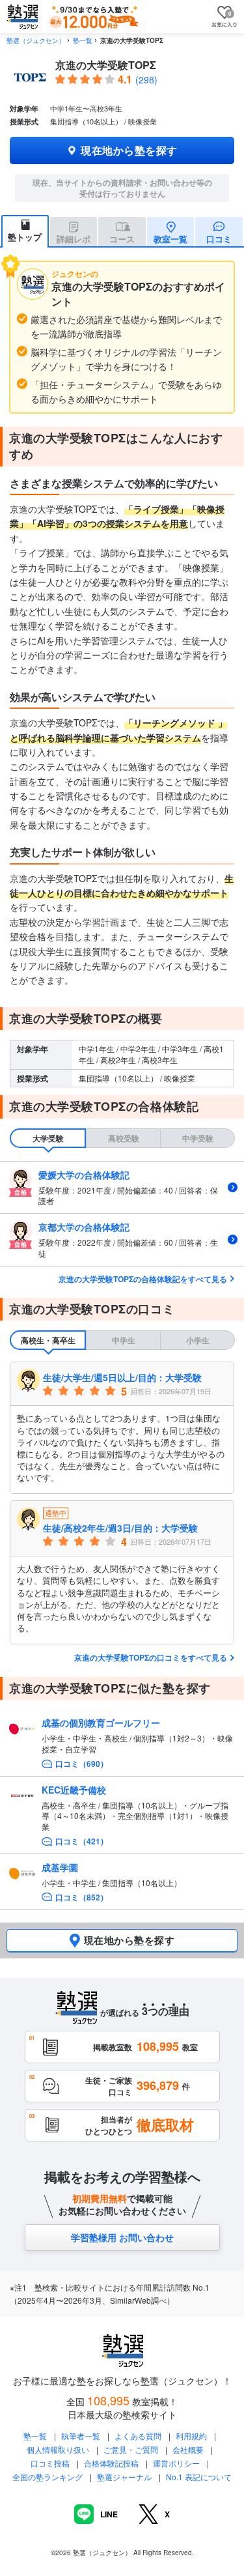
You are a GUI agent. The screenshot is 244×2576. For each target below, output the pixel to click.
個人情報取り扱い (58, 2449)
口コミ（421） (82, 1841)
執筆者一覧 (81, 2436)
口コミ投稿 (50, 2463)
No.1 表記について (199, 2477)
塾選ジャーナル (124, 2477)
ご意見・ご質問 (131, 2449)
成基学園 (60, 1867)
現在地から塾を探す (129, 150)
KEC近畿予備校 (74, 1790)
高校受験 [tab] (124, 1138)
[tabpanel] (122, 1214)
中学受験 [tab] (198, 1138)
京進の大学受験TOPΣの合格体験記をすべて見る (143, 1279)
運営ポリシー (176, 2463)
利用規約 (191, 2436)
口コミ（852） (82, 1897)
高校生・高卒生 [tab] (48, 1340)
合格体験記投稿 (111, 2463)
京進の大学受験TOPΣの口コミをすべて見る (151, 1657)
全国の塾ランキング (47, 2477)
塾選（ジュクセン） (36, 40)
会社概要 (188, 2449)
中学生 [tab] (124, 1340)
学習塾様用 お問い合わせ (122, 2237)
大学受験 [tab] (48, 1138)
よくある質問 (139, 2436)
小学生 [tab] (198, 1340)
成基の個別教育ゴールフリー (101, 1723)
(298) (146, 79)
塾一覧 (83, 40)
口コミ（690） (82, 1764)
